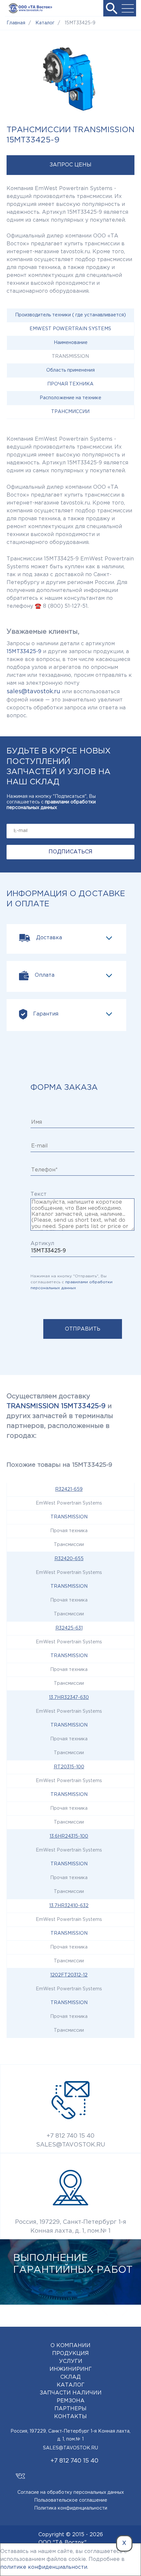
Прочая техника (70, 384)
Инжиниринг (71, 2369)
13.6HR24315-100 (69, 1836)
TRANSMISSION (69, 1517)
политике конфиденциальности (44, 2567)
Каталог (71, 2385)
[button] (111, 8)
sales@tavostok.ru (33, 692)
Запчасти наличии (71, 2393)
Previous (105, 2310)
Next (125, 2310)
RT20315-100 (69, 1767)
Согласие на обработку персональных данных (71, 2492)
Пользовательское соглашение (71, 2500)
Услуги (71, 2361)
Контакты (70, 2417)
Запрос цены (70, 165)
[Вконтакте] (20, 2473)
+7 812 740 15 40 (70, 2136)
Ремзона (71, 2401)
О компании (70, 2346)
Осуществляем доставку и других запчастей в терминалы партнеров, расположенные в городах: (60, 1416)
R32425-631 (69, 1628)
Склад (70, 2377)
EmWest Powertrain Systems (70, 329)
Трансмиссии (70, 412)
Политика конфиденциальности (71, 2508)
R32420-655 (69, 1559)
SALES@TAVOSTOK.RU (71, 2145)
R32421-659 (69, 1489)
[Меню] (128, 8)
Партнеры (70, 2409)
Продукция (70, 2354)
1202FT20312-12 (69, 1975)
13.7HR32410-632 (69, 1906)
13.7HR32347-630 (69, 1698)
